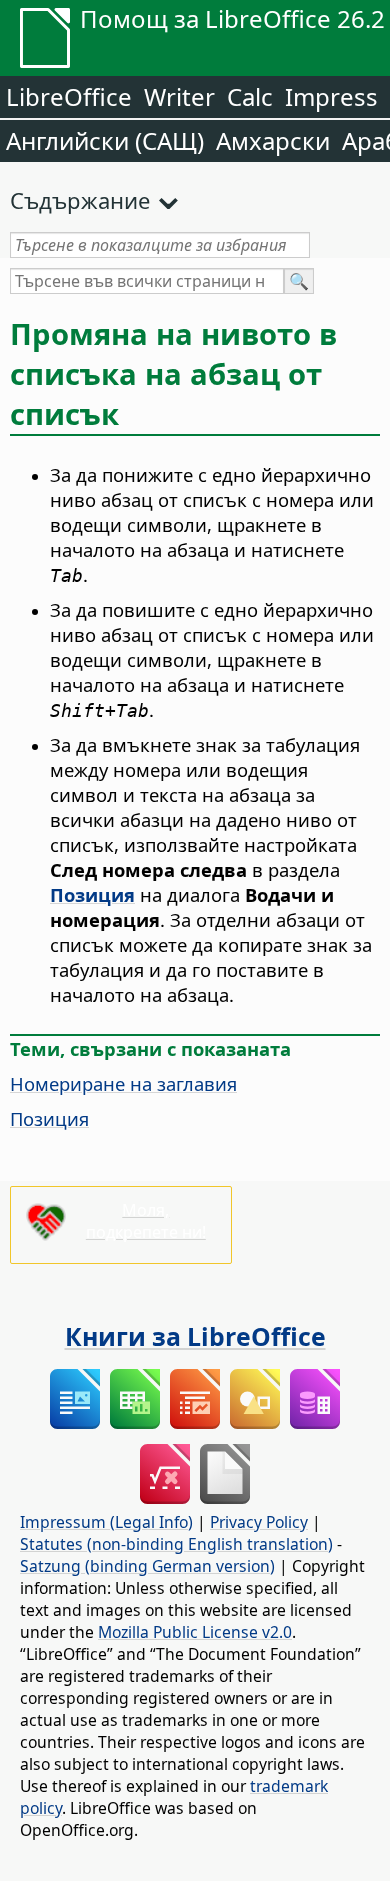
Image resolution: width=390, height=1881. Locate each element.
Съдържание (80, 200)
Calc (250, 96)
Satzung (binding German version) (147, 1566)
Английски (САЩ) (105, 140)
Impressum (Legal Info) (106, 1522)
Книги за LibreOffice (195, 1336)
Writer (179, 96)
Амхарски (273, 140)
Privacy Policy (259, 1522)
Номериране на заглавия (123, 1083)
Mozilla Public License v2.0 (195, 1632)
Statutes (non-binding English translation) (176, 1544)
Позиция (49, 1118)
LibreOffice (69, 96)
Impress (331, 96)
